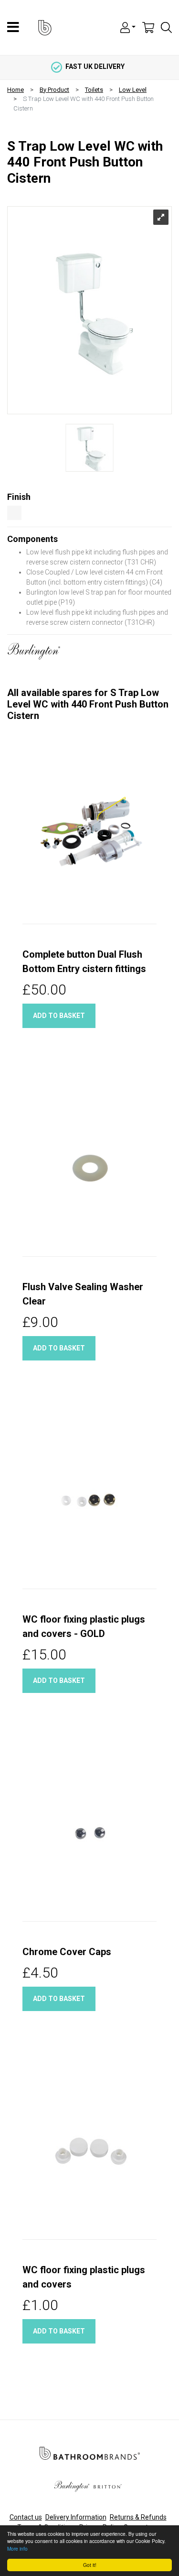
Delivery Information (76, 2517)
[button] (128, 27)
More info (17, 2548)
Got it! (90, 2565)
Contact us (26, 2517)
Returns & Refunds (138, 2517)
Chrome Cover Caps (67, 1952)
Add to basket (59, 1016)
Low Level (133, 90)
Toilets (94, 90)
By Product (54, 90)
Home (16, 90)
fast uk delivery (95, 66)
